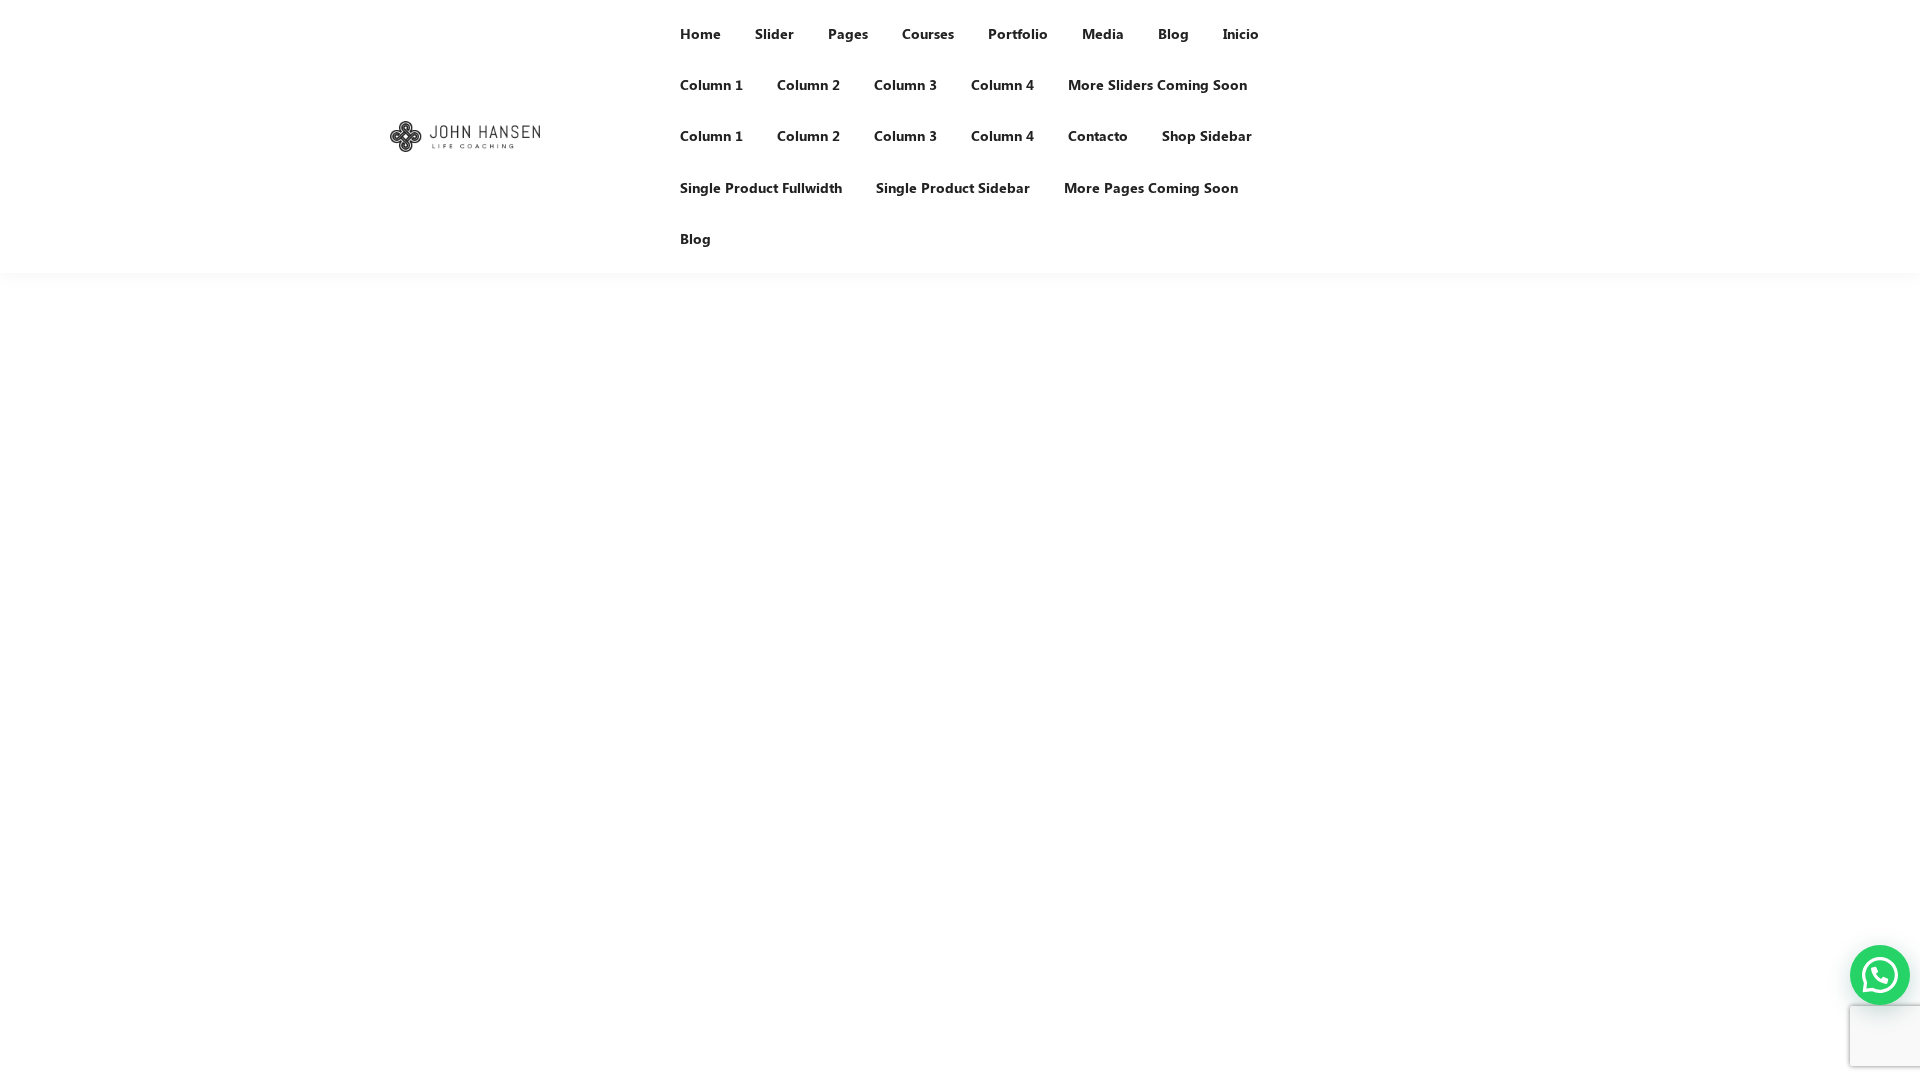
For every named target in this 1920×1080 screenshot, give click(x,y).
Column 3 (905, 84)
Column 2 (808, 84)
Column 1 (711, 84)
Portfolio (1018, 33)
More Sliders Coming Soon (1157, 84)
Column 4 (1002, 84)
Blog (1173, 33)
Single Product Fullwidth (761, 187)
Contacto (1098, 135)
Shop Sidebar (1207, 135)
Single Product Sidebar (953, 187)
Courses (928, 33)
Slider (774, 33)
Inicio (1241, 33)
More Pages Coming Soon (1151, 187)
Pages (848, 33)
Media (1103, 33)
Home (700, 33)
